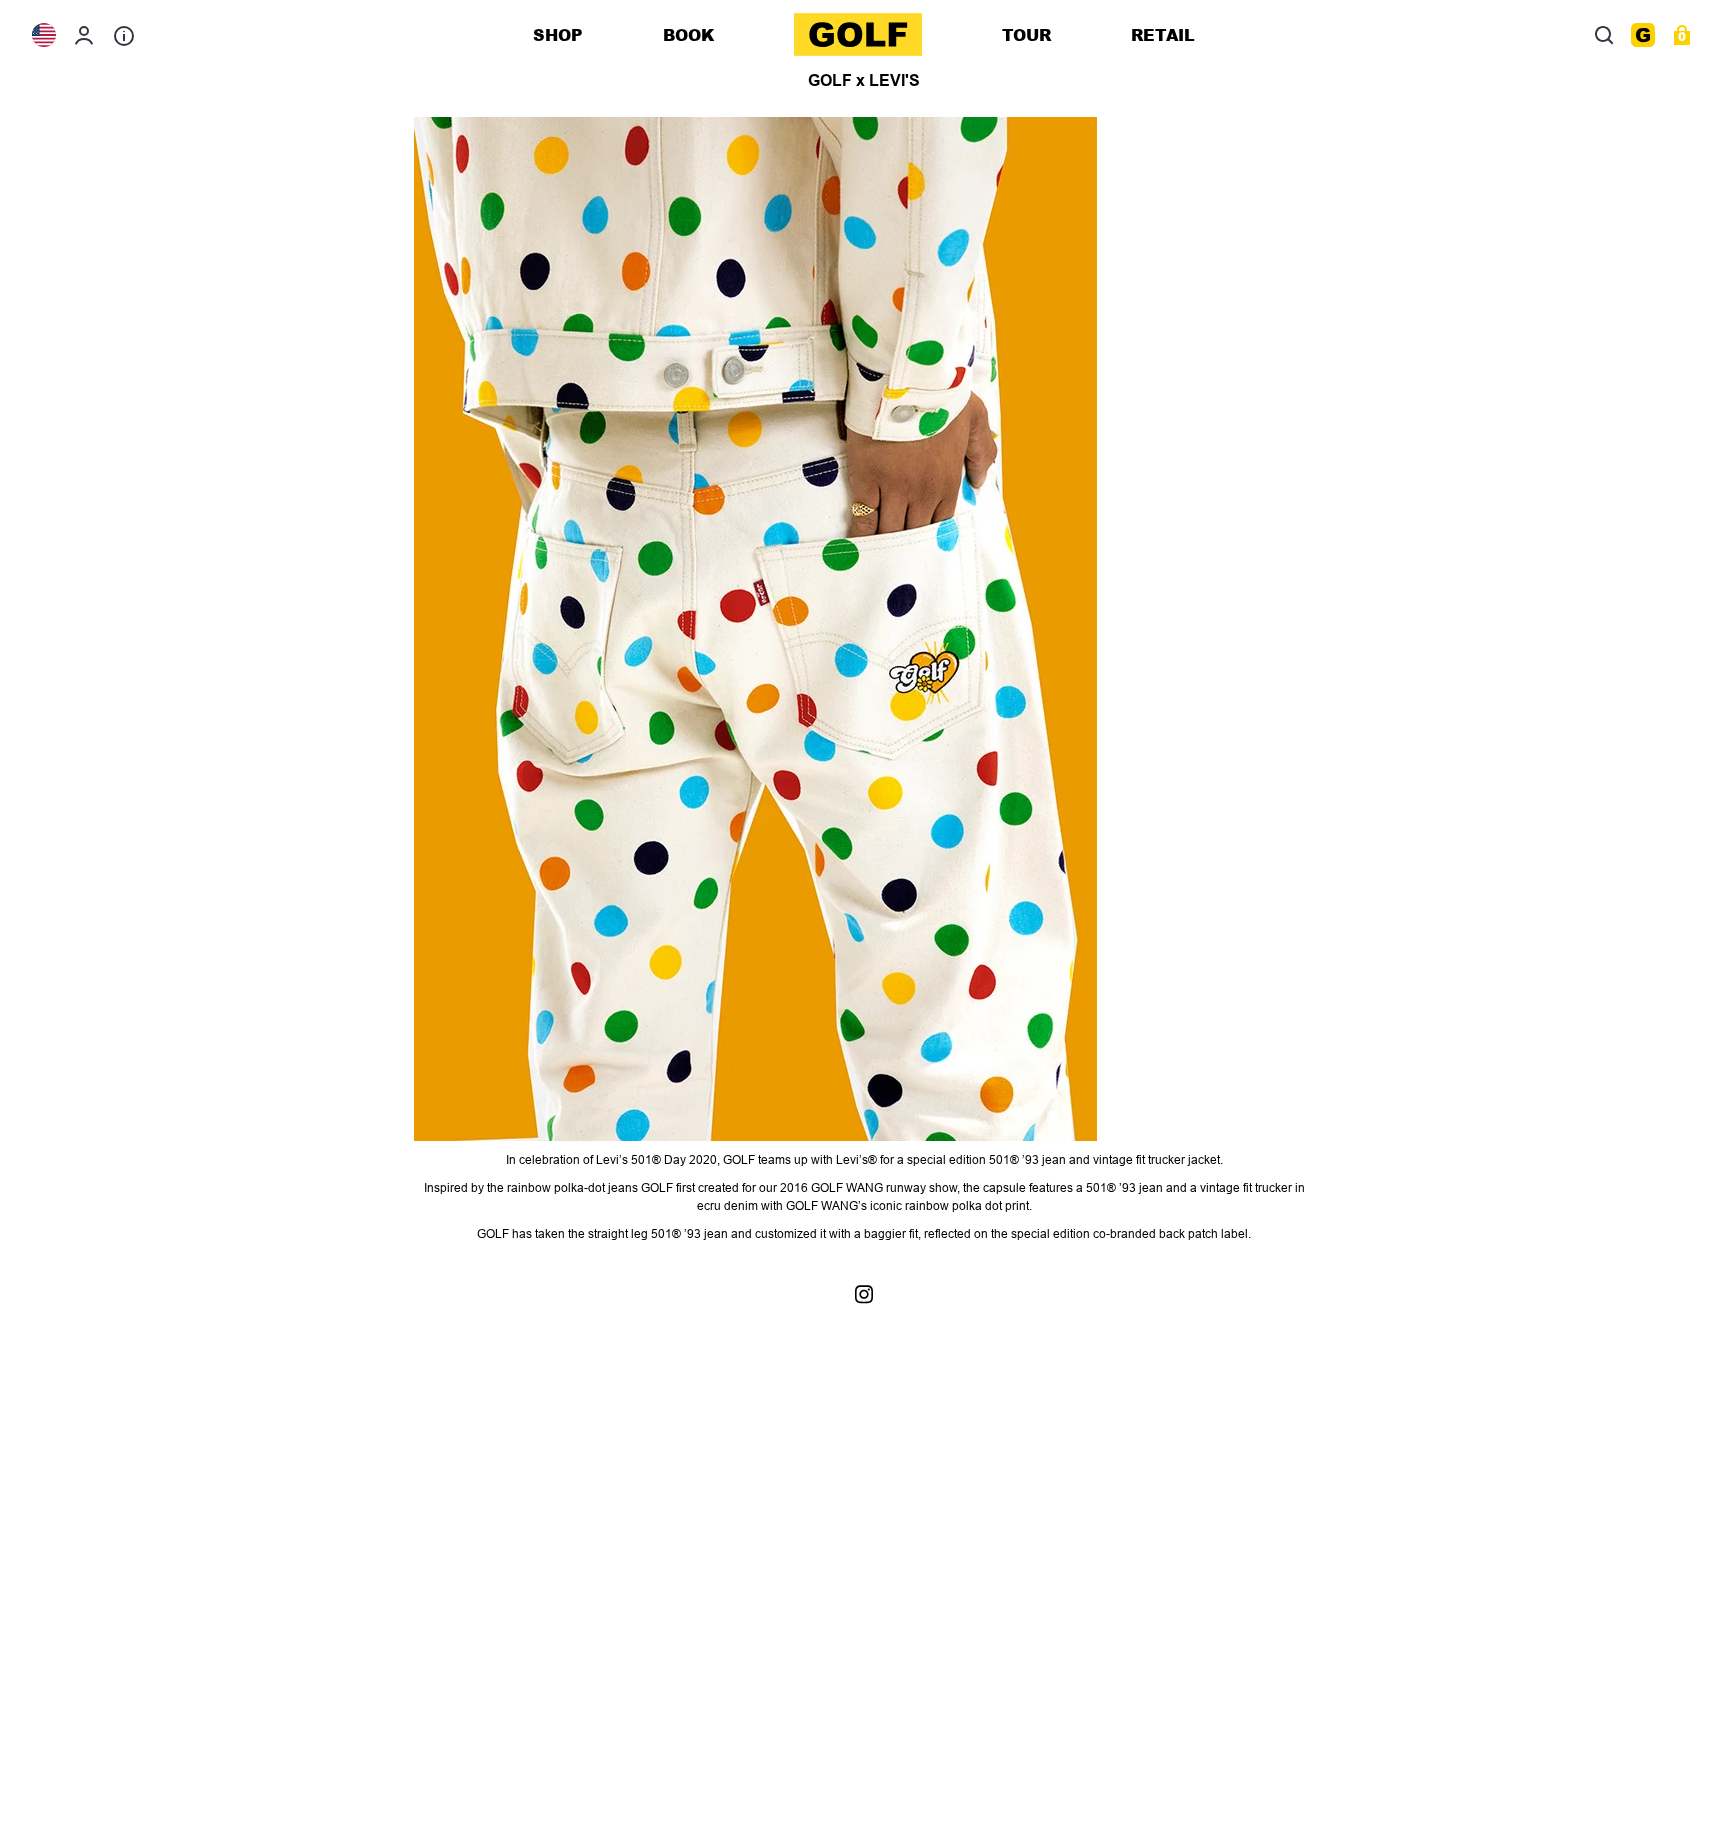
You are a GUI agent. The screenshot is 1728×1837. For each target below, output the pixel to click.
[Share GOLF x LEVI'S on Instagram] (864, 1293)
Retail (1163, 34)
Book (688, 34)
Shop (558, 34)
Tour (1026, 34)
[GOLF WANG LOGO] (858, 34)
